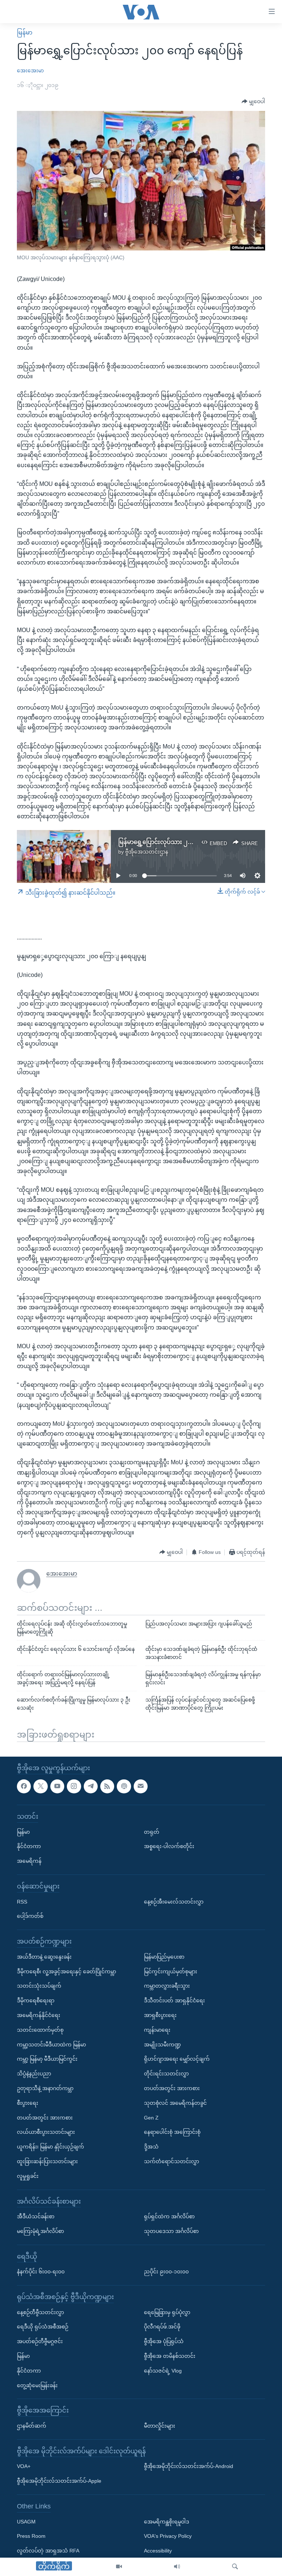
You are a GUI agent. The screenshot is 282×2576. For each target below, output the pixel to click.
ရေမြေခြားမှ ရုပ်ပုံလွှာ (167, 2312)
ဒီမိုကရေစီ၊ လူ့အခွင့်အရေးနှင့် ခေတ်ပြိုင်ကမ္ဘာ (66, 1971)
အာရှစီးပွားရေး (160, 2015)
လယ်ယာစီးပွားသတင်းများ (46, 2132)
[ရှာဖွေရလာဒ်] (235, 2567)
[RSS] (107, 1786)
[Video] (119, 2567)
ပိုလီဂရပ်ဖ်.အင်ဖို (162, 2327)
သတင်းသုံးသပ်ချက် (39, 1986)
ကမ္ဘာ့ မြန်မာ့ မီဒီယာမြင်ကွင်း (47, 2059)
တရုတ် (152, 1832)
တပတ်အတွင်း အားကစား (45, 2117)
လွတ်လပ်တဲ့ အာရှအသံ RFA (48, 2551)
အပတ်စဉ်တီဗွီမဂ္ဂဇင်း (40, 2341)
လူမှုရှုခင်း (28, 2176)
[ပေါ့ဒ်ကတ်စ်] (124, 1786)
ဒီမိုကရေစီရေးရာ (36, 2000)
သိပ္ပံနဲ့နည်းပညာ (34, 2074)
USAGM (26, 2521)
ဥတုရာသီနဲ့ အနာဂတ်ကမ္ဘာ (45, 2088)
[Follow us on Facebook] (24, 1786)
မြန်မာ (25, 33)
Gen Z (151, 2117)
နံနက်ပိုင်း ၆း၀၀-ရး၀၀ (41, 2272)
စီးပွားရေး (28, 2103)
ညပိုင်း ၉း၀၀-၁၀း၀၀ (166, 2272)
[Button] (253, 102)
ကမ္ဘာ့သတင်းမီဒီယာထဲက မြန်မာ (51, 2044)
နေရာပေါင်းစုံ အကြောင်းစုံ (172, 2132)
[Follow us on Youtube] (57, 1786)
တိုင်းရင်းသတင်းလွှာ (166, 2074)
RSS (22, 1901)
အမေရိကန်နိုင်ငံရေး (39, 2015)
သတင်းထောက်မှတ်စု (40, 2030)
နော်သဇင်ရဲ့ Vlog (163, 2370)
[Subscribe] (141, 1786)
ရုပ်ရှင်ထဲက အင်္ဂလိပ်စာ (169, 2216)
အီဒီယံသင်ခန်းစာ (36, 2216)
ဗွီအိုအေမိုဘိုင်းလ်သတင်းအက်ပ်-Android (189, 2466)
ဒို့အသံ (151, 2147)
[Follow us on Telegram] (91, 1786)
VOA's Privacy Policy (168, 2536)
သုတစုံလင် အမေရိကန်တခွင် (175, 2103)
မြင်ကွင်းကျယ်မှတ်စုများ (171, 1971)
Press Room (31, 2536)
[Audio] (177, 2567)
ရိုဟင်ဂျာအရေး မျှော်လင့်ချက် (177, 2059)
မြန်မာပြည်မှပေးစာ (164, 1956)
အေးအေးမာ (30, 71)
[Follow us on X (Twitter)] (40, 1786)
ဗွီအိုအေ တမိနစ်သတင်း (170, 2356)
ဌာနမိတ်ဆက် (32, 2426)
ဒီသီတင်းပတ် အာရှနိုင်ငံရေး (174, 2000)
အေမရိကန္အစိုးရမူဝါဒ (167, 2521)
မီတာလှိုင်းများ (160, 2426)
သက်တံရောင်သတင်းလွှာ (171, 2161)
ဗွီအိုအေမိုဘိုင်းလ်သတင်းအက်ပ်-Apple (59, 2481)
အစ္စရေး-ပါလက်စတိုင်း (169, 1846)
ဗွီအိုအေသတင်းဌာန (147, 852)
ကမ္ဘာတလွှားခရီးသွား (167, 1986)
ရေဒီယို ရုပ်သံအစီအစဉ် (43, 2327)
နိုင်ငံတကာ (29, 1846)
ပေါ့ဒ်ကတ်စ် (30, 1916)
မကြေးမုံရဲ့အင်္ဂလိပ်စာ (40, 2231)
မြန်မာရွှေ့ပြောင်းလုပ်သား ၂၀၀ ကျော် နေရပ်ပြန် (177, 842)
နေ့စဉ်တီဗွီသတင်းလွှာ (40, 2312)
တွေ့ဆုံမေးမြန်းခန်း (37, 2385)
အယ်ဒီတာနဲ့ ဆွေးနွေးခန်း (44, 1956)
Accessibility (158, 2551)
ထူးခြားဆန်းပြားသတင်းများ (47, 2161)
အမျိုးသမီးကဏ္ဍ (162, 2044)
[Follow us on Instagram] (74, 1786)
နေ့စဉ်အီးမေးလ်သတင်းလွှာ (174, 1901)
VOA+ (24, 2466)
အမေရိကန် (29, 1861)
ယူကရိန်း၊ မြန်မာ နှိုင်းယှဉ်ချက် (50, 2147)
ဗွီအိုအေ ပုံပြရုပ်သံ (164, 2341)
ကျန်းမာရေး (157, 2030)
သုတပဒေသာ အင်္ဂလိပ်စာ (171, 2231)
